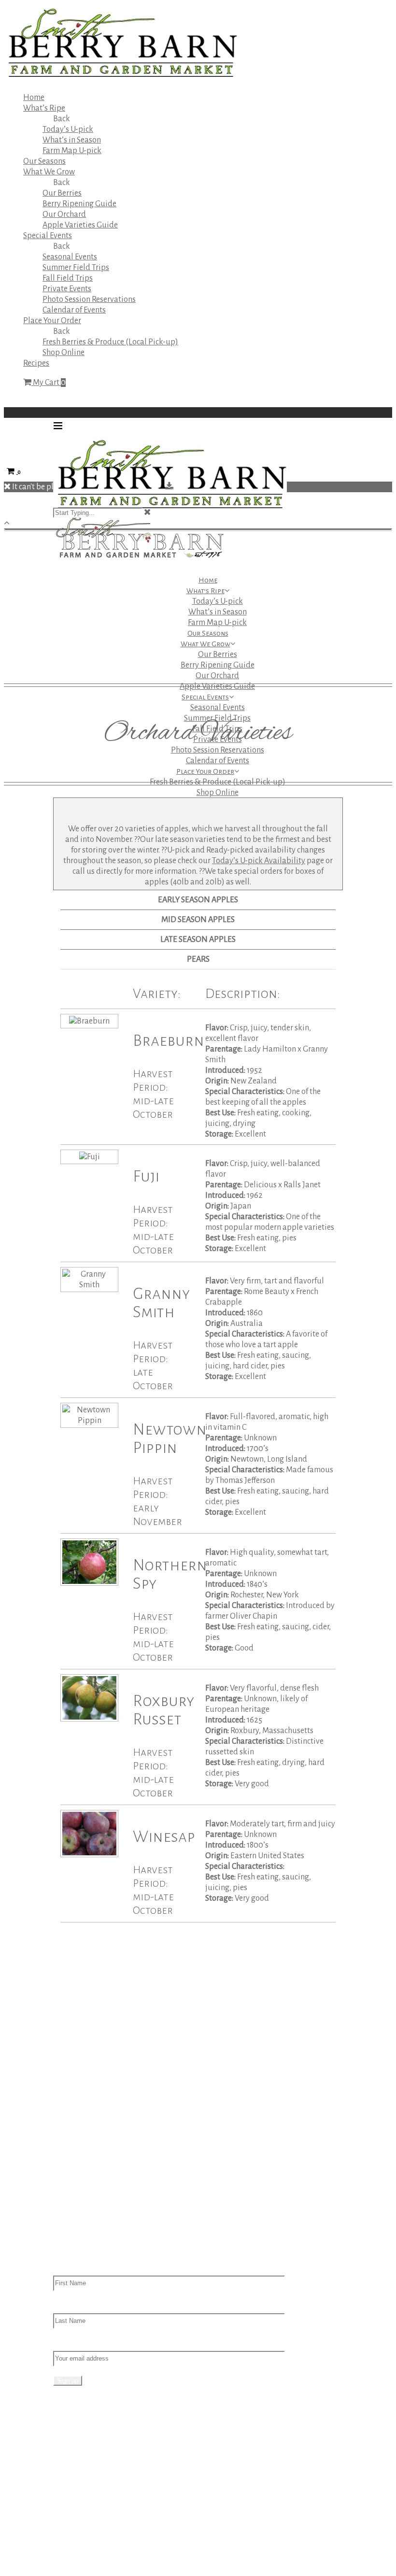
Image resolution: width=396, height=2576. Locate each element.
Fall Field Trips (68, 278)
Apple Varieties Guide (80, 225)
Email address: (78, 2343)
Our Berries (62, 193)
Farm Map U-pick (72, 151)
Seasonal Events (70, 257)
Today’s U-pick (68, 129)
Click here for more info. (276, 2174)
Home (34, 98)
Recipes (36, 363)
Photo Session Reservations (89, 299)
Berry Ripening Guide (79, 204)
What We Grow (49, 172)
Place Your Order (52, 321)
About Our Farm (100, 2451)
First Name (72, 2267)
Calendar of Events (74, 310)
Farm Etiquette (98, 2483)
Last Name (72, 2305)
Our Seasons (44, 161)
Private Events (67, 289)
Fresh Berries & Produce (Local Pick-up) (110, 342)
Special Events (48, 236)
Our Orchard (64, 214)
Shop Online (64, 353)
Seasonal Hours (99, 2505)
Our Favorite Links (104, 2515)
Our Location (95, 2462)
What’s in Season (72, 140)
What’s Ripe (44, 108)
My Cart (49, 383)
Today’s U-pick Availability (259, 861)
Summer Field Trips (76, 268)
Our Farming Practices (111, 2473)
